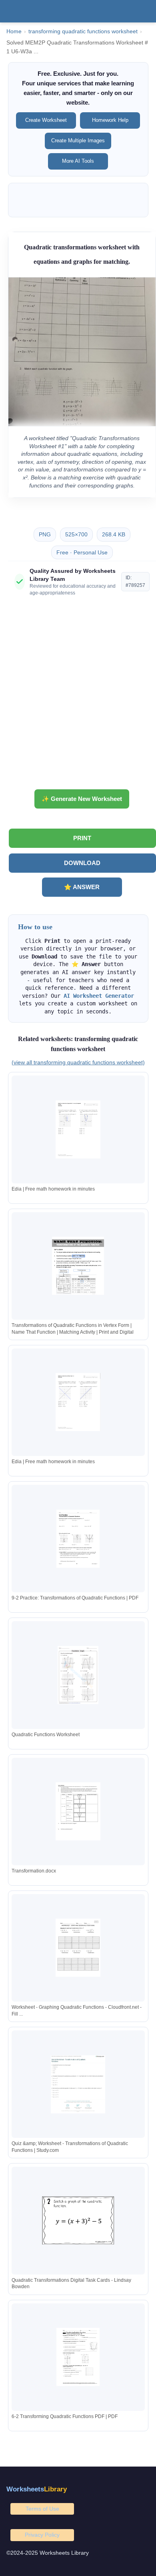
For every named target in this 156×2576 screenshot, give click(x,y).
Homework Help (110, 120)
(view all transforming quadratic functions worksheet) (78, 1062)
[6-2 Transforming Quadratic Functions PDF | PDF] (78, 2357)
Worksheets (37, 2489)
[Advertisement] (78, 696)
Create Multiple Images (78, 141)
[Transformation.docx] (78, 1811)
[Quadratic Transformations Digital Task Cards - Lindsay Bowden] (78, 2221)
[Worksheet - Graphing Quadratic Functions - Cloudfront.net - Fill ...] (78, 1948)
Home (14, 31)
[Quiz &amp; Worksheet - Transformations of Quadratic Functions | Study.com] (78, 2084)
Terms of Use (42, 2509)
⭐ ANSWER (82, 887)
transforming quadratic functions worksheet (83, 31)
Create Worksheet (46, 120)
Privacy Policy (42, 2535)
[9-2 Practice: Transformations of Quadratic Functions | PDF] (78, 1539)
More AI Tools (78, 161)
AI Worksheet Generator (99, 996)
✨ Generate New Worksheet (82, 799)
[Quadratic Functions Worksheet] (78, 1675)
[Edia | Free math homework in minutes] (78, 1129)
